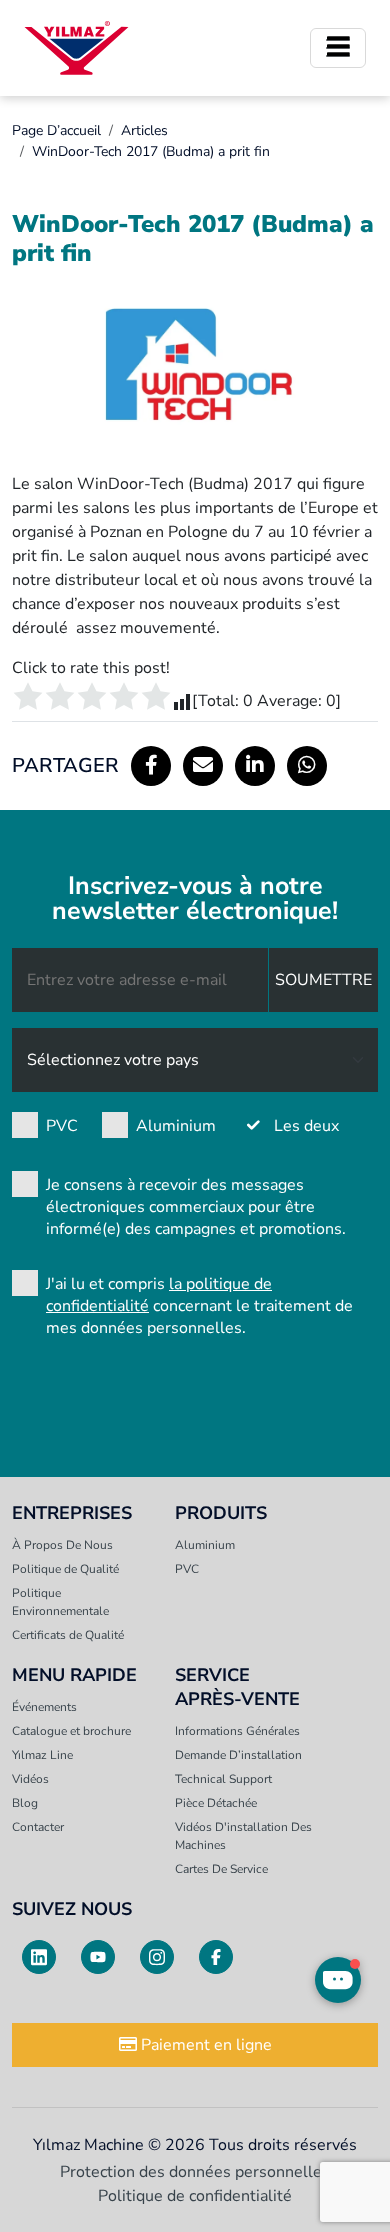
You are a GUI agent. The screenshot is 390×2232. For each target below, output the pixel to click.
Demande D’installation (238, 1755)
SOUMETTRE (323, 980)
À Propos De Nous (62, 1545)
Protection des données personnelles (195, 2172)
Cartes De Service (221, 1869)
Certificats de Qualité (68, 1635)
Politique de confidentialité (195, 2196)
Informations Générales (237, 1731)
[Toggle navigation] (338, 48)
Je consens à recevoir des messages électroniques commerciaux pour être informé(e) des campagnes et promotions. (196, 1207)
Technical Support (223, 1779)
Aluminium (176, 1126)
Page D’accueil (56, 130)
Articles (144, 130)
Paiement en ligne (204, 2045)
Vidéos (30, 1779)
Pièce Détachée (216, 1803)
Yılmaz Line (42, 1755)
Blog (25, 1803)
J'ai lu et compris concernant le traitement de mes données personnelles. (199, 1306)
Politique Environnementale (60, 1602)
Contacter (38, 1827)
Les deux (306, 1126)
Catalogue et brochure (71, 1731)
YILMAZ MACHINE (76, 48)
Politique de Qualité (65, 1569)
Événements (44, 1707)
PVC (62, 1126)
